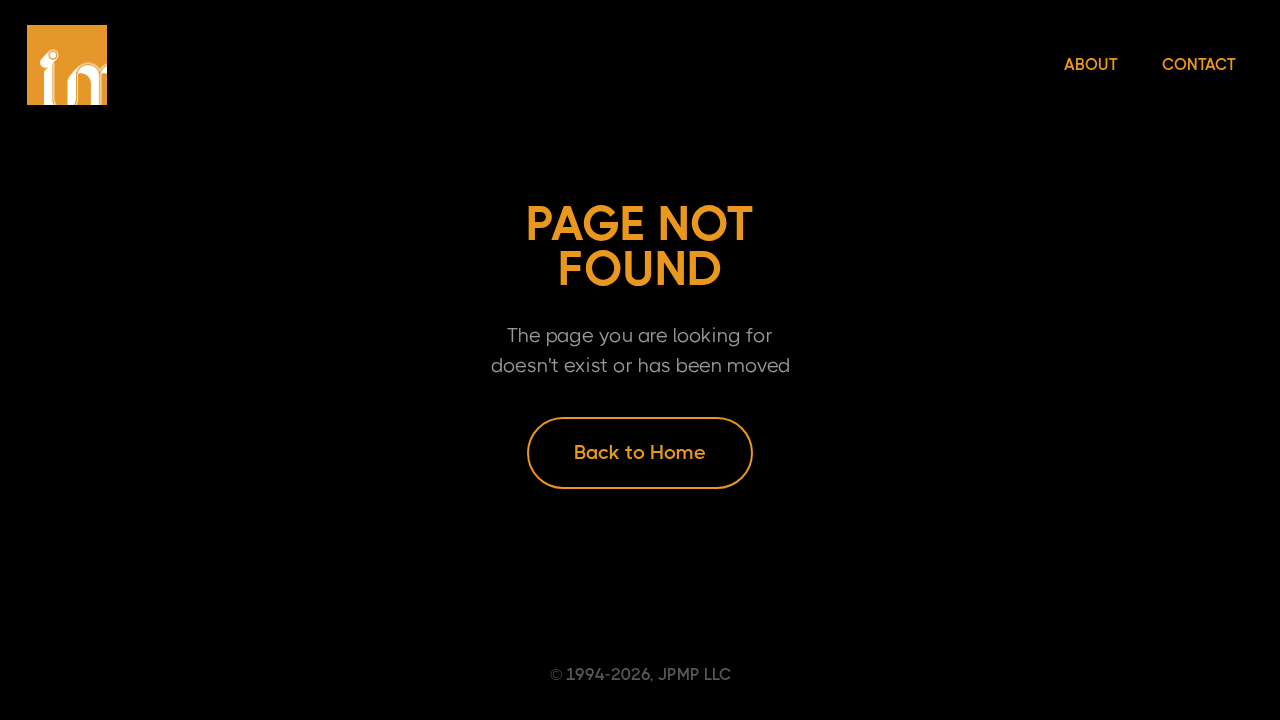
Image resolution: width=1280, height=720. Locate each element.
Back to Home (640, 452)
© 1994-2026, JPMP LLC (640, 674)
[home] (67, 65)
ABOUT (1091, 64)
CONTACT (1199, 64)
